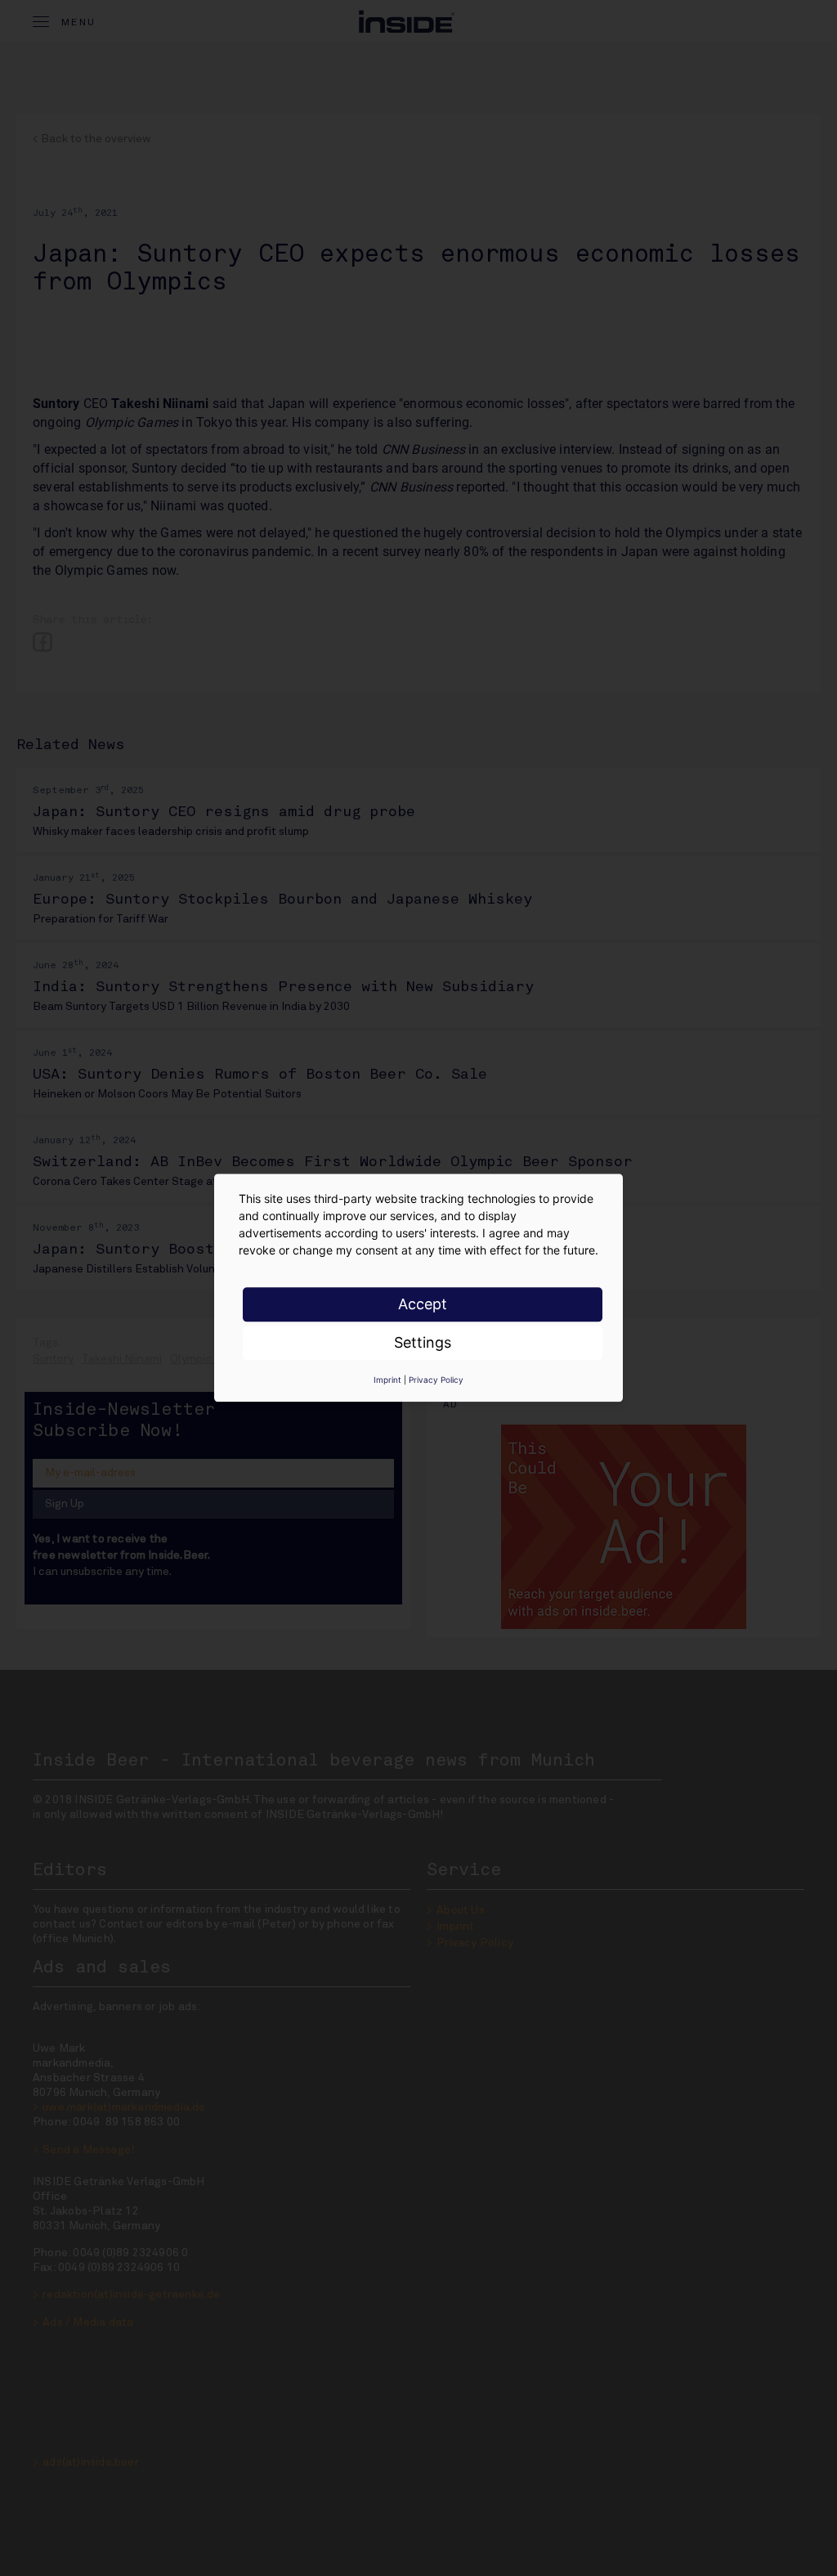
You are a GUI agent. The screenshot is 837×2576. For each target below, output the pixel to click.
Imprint (387, 1380)
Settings (423, 1342)
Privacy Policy (436, 1380)
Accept (423, 1304)
